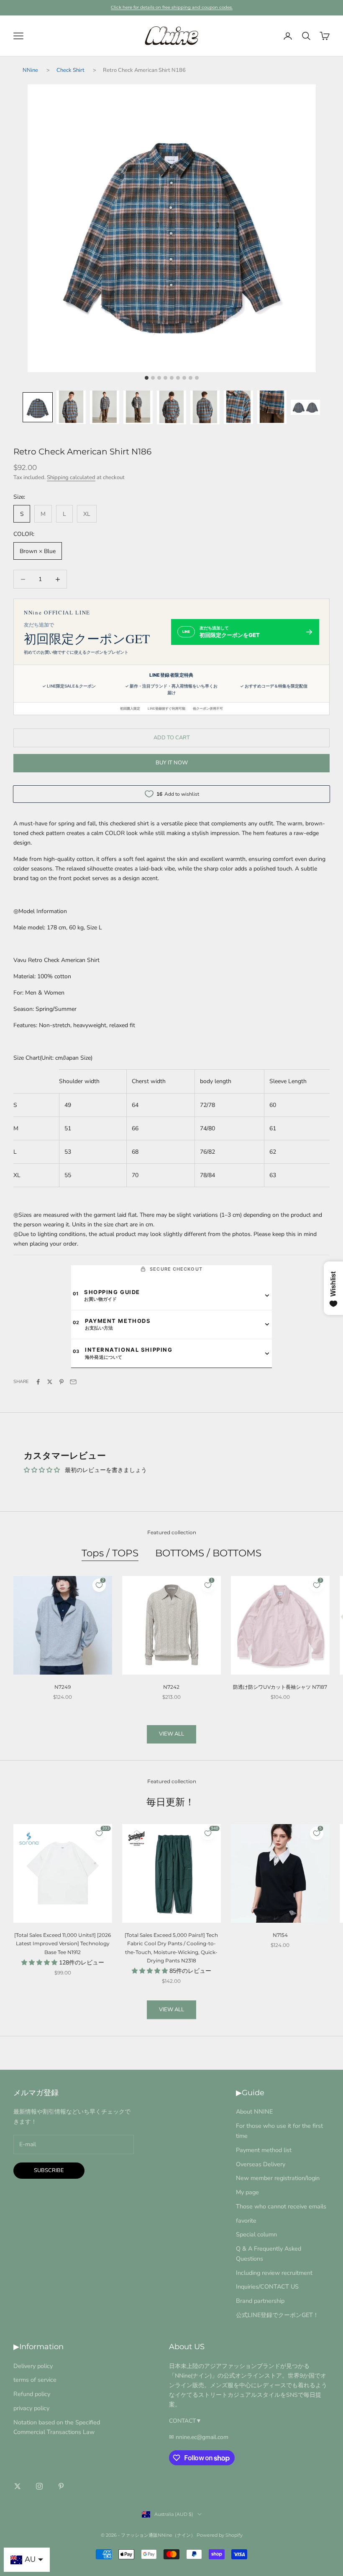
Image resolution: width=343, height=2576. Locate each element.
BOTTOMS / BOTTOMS (208, 1553)
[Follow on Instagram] (39, 2486)
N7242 (171, 1687)
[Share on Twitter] (50, 1382)
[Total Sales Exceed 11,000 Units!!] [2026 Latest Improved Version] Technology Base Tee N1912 (63, 1944)
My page (247, 2192)
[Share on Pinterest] (61, 1382)
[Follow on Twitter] (18, 2486)
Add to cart (172, 738)
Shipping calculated (71, 477)
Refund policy (32, 2394)
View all (171, 1734)
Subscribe (49, 2170)
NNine (30, 70)
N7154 (280, 1935)
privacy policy (31, 2408)
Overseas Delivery (261, 2164)
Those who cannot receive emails (281, 2206)
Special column (256, 2234)
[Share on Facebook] (38, 1382)
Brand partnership (260, 2301)
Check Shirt (70, 70)
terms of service (35, 2380)
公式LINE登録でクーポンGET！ (277, 2315)
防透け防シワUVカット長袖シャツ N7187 (280, 1687)
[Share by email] (73, 1382)
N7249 (63, 1687)
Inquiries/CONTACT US (267, 2287)
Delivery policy (33, 2366)
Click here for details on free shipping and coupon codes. (172, 7)
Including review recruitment (274, 2273)
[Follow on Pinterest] (61, 2486)
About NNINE (254, 2112)
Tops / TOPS (110, 1553)
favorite (246, 2221)
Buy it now (172, 763)
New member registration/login (278, 2178)
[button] (38, 407)
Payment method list (264, 2150)
